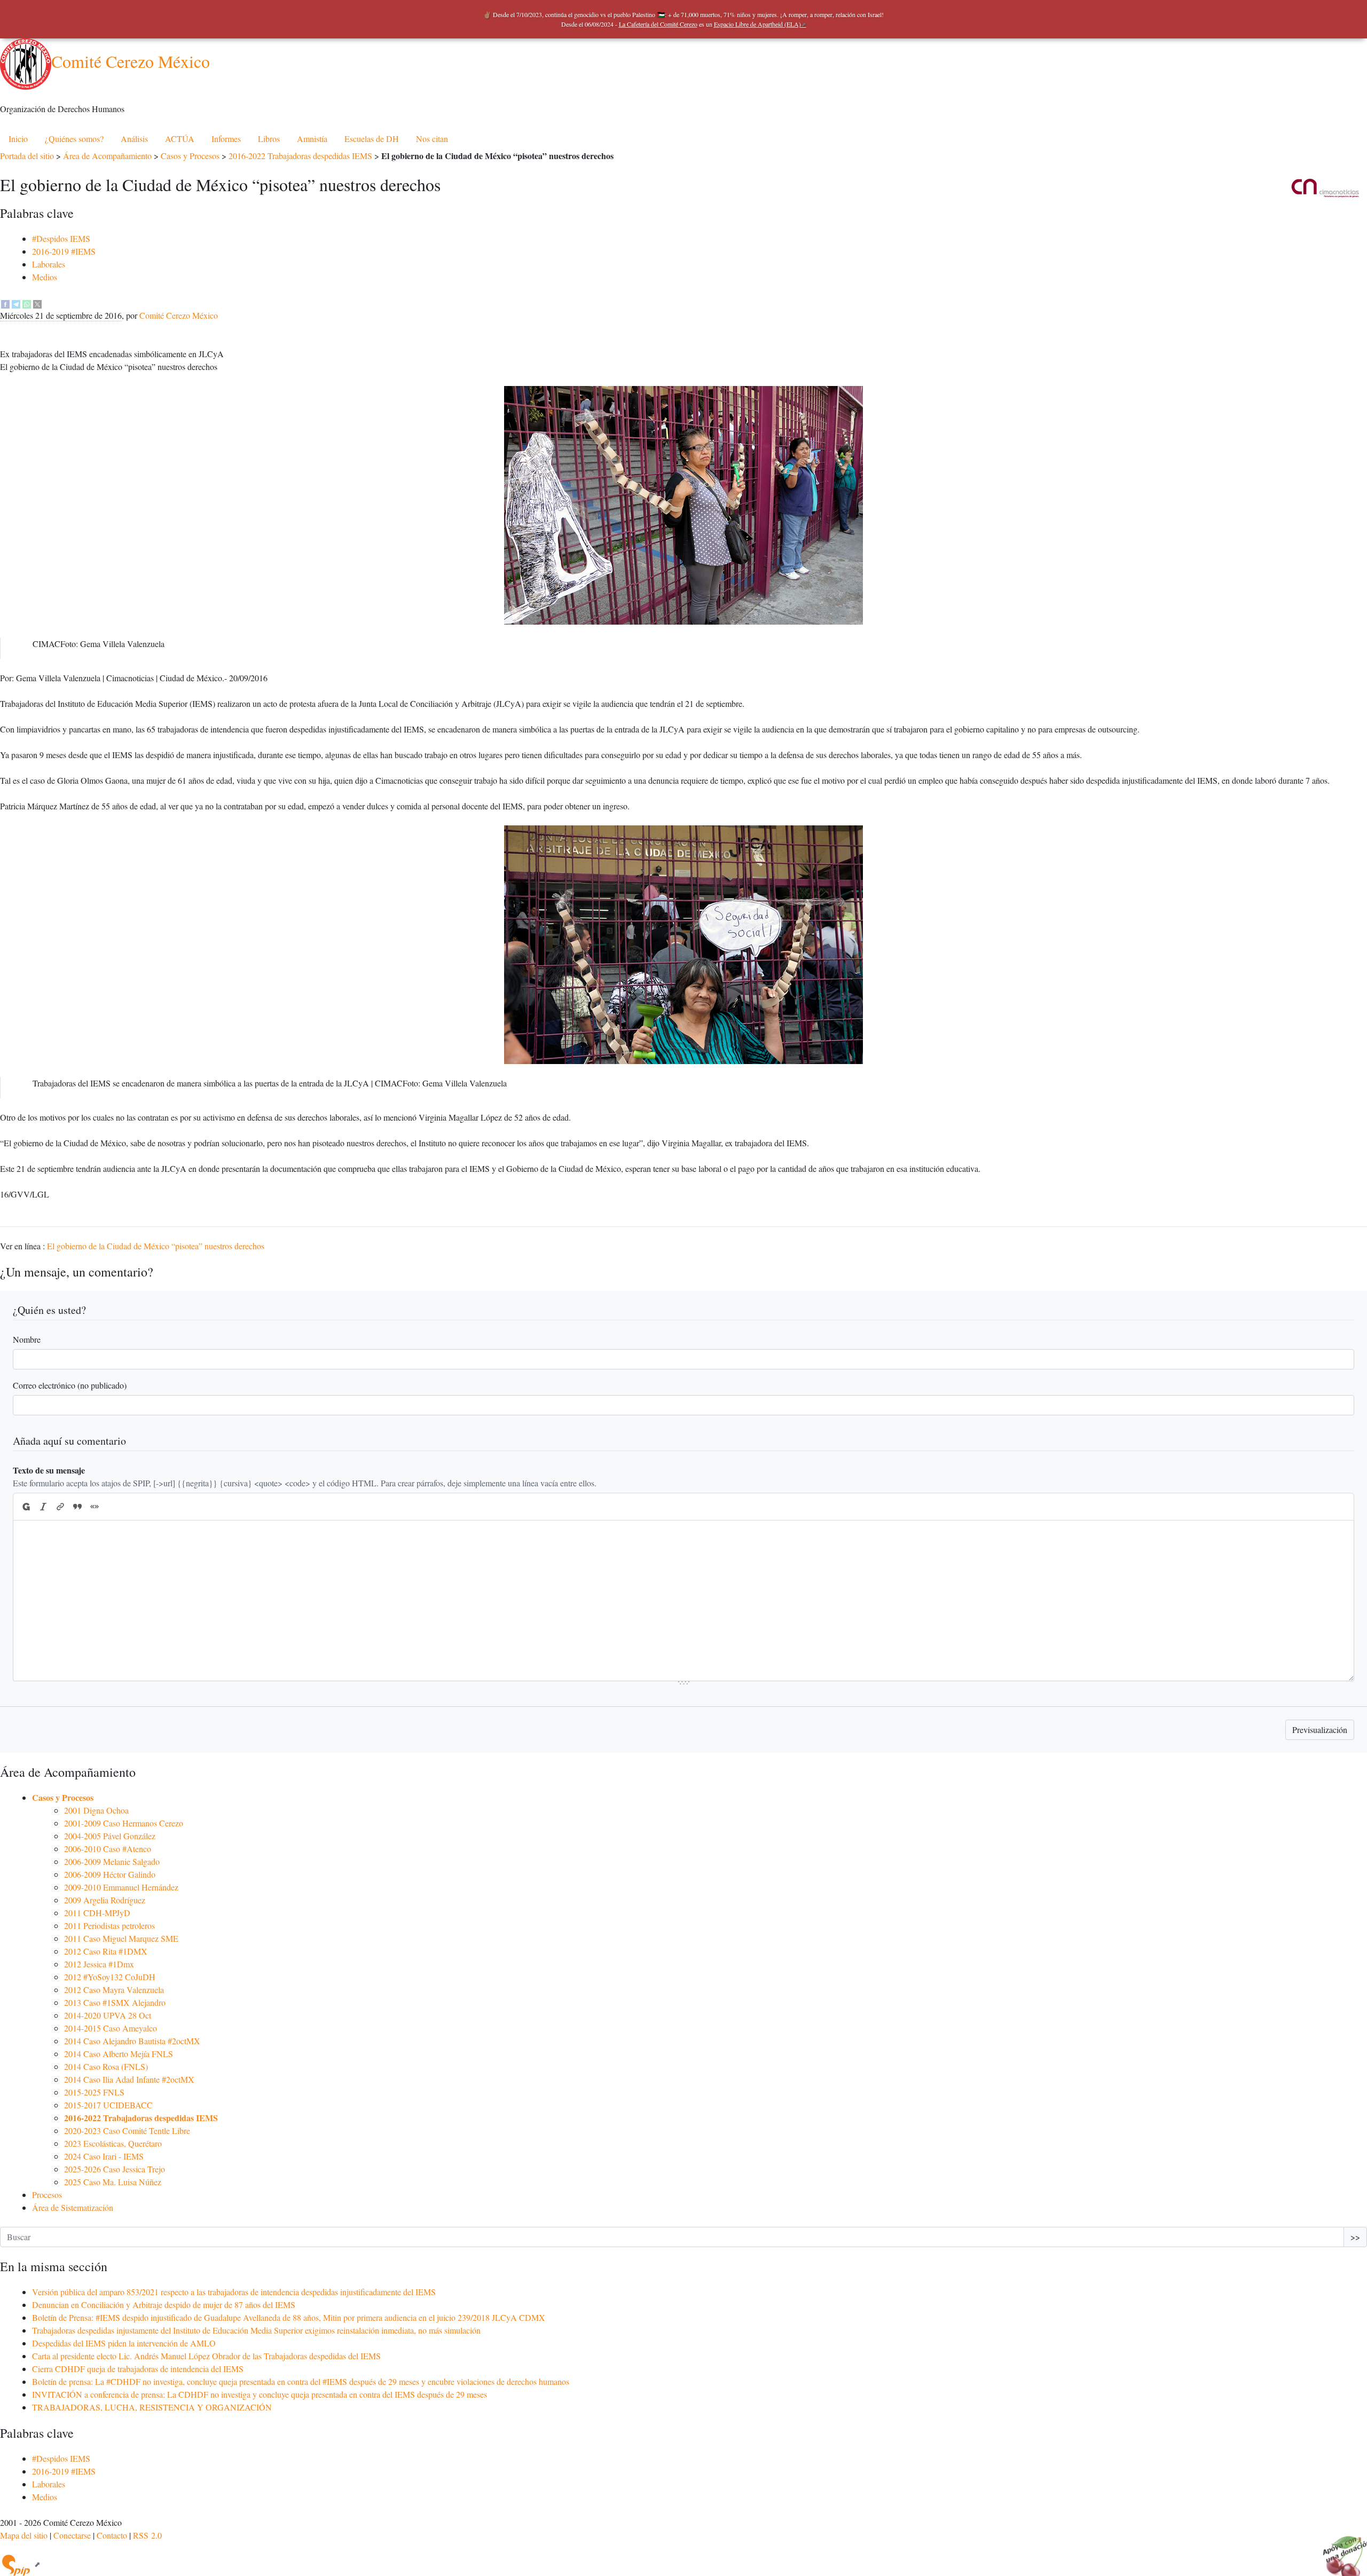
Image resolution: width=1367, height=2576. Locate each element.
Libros (269, 139)
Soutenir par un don (1340, 2549)
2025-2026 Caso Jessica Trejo (115, 2169)
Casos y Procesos (190, 156)
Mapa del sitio (24, 2535)
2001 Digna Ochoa (96, 1810)
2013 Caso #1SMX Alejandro (115, 2002)
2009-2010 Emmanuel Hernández (121, 1887)
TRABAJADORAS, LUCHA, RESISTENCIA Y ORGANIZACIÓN (152, 2407)
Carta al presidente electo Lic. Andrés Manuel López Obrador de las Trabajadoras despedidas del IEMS (206, 2356)
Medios (45, 277)
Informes (226, 139)
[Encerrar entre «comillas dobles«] (95, 1507)
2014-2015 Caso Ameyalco (111, 2028)
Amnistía (312, 139)
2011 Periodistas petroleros (109, 1925)
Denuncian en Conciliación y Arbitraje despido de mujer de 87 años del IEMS (164, 2305)
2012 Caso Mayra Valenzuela (114, 1990)
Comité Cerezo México (131, 61)
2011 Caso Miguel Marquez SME (121, 1938)
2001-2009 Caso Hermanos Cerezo (124, 1823)
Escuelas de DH (372, 139)
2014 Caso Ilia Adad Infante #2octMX (129, 2079)
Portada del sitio (27, 156)
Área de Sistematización (73, 2207)
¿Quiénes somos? (74, 139)
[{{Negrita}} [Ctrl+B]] (26, 1507)
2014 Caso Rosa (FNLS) (106, 2066)
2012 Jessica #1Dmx (99, 1964)
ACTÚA (180, 139)
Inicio (18, 139)
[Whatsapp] (27, 302)
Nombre (27, 1339)
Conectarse (72, 2535)
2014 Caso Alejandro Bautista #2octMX (132, 2041)
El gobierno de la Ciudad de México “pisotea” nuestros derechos (156, 1246)
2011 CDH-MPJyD (97, 1913)
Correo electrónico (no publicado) (70, 1385)
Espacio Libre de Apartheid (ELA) (757, 24)
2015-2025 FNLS (94, 2092)
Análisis (134, 139)
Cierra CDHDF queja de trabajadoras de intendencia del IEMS (138, 2369)
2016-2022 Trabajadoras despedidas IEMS (300, 156)
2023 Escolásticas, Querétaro (113, 2143)
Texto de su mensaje (49, 1470)
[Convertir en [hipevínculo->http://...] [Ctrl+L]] (60, 1507)
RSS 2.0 (147, 2535)
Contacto (112, 2535)
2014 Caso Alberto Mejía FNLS (119, 2054)
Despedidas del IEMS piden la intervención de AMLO (124, 2343)
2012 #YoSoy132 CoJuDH (110, 1977)
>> (1355, 2237)
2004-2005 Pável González (110, 1836)
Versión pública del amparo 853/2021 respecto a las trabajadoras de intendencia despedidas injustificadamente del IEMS (234, 2292)
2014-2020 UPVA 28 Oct (108, 2015)
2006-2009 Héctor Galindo (110, 1874)
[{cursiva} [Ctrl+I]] (43, 1507)
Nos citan (432, 139)
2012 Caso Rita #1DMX (106, 1951)
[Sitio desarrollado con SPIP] (20, 2564)
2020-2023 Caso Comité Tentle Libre (127, 2130)
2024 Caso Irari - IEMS (104, 2156)
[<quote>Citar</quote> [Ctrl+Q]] (77, 1507)
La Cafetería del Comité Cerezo (658, 24)
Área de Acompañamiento (107, 156)
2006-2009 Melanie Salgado (112, 1861)
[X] (37, 302)
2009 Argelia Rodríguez (105, 1900)
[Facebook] (5, 302)
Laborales (49, 264)
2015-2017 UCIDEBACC (108, 2105)
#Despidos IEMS (61, 238)
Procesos (47, 2195)
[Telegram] (16, 302)
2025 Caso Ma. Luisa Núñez (113, 2182)
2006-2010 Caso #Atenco (108, 1849)
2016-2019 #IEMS (64, 251)
